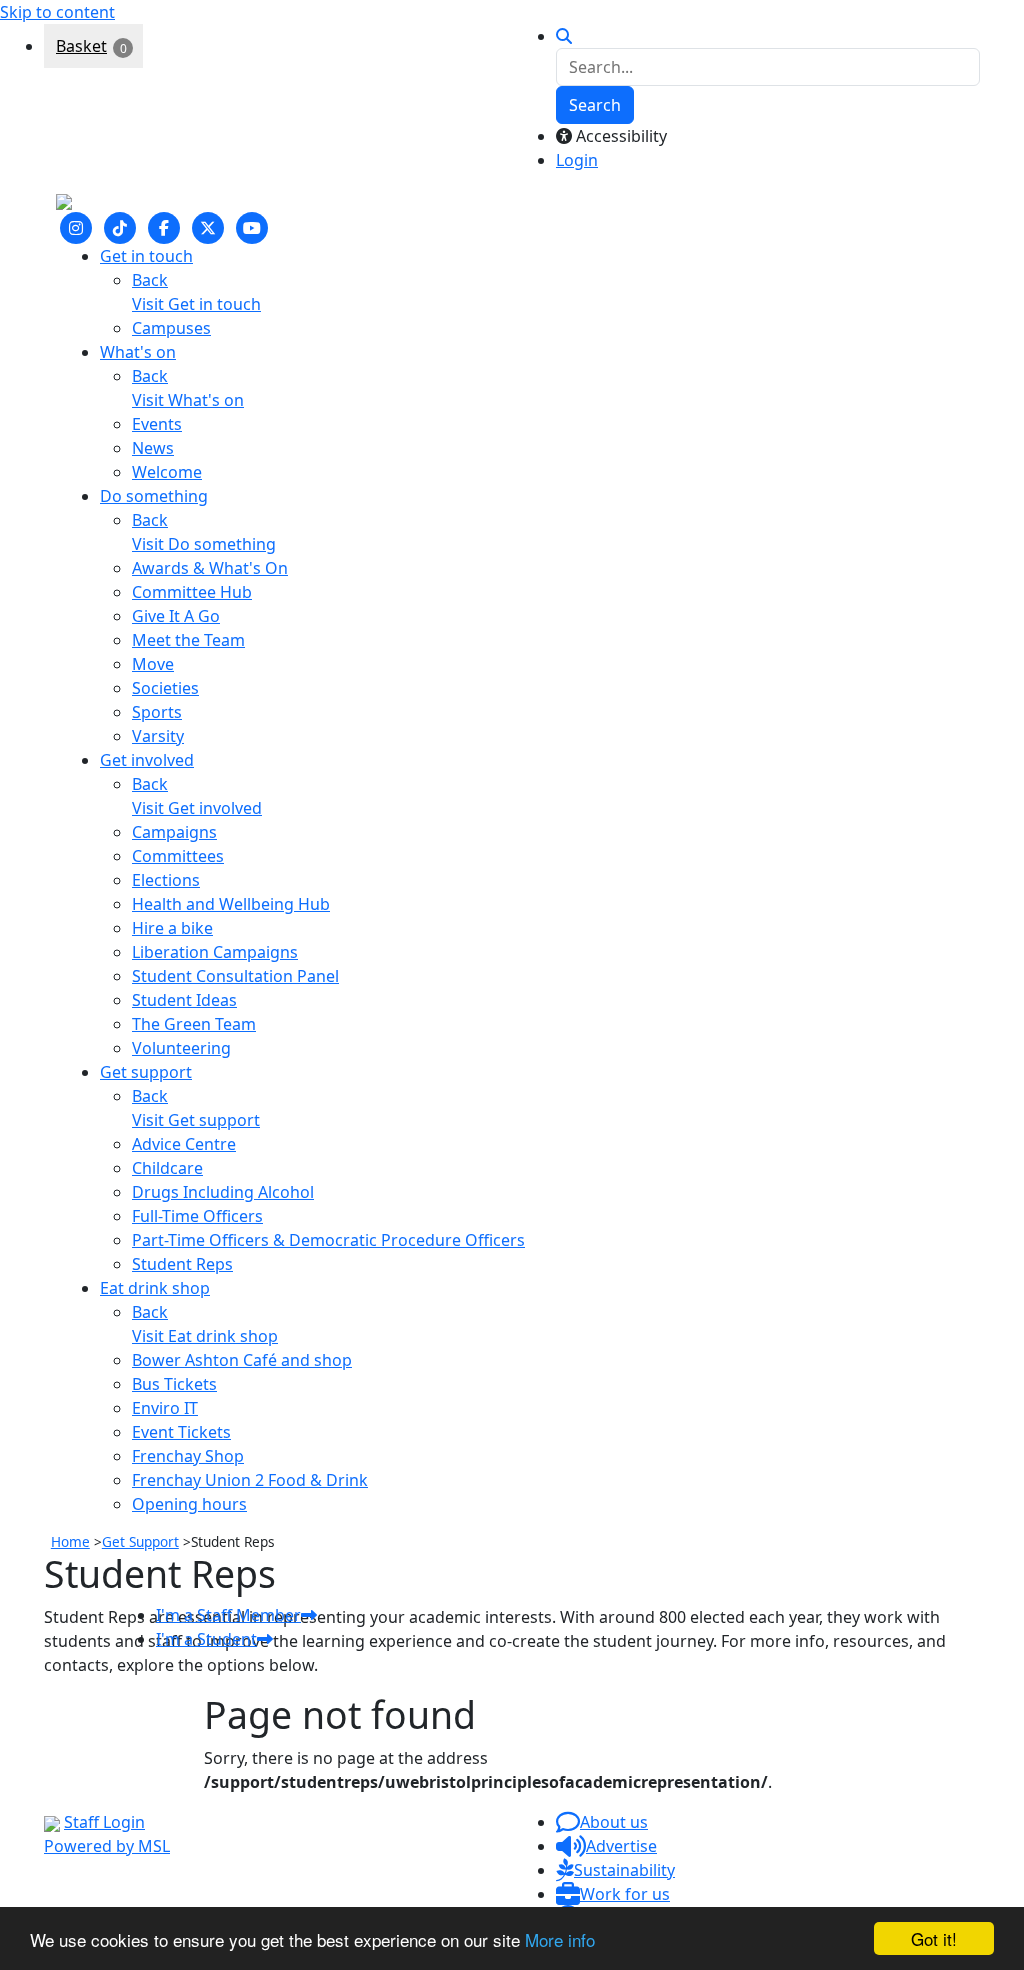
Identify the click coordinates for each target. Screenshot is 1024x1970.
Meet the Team (188, 640)
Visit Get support (196, 1120)
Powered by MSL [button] (107, 1846)
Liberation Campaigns (215, 952)
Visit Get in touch (196, 304)
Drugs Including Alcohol (223, 1192)
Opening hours (189, 1504)
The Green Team (194, 1024)
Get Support (140, 1541)
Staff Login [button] (104, 1822)
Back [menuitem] (150, 280)
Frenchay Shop (188, 1456)
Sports (157, 712)
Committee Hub (192, 592)
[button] (602, 1822)
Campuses (171, 328)
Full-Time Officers (197, 1216)
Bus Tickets (174, 1384)
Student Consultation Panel (235, 976)
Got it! (934, 1938)
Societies (165, 688)
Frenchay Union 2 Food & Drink (250, 1480)
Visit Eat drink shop (205, 1336)
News (153, 448)
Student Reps (182, 1264)
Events (157, 424)
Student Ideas (184, 1000)
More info (560, 1939)
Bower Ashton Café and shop (242, 1360)
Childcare (167, 1168)
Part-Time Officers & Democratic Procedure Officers (328, 1240)
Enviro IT (165, 1408)
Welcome (167, 472)
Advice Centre (184, 1144)
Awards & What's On (210, 568)
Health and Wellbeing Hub (231, 904)
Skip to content (57, 12)
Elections (166, 880)
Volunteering (181, 1048)
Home (70, 1541)
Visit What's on (188, 400)
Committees (178, 856)
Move (153, 664)
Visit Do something (204, 544)
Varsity (158, 736)
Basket (81, 46)
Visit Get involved (197, 808)
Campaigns (174, 832)
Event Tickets (181, 1432)
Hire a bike (172, 928)
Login (577, 160)
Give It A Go (176, 616)
